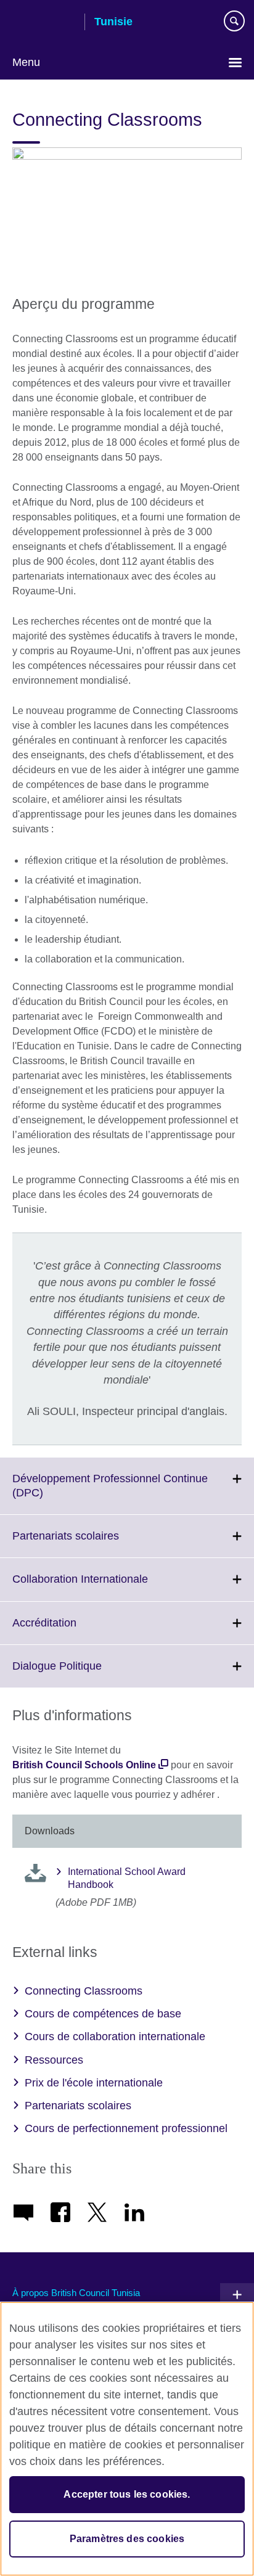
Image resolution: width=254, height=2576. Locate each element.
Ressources (54, 2060)
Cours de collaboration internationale (115, 2037)
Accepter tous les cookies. (127, 2494)
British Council (44, 23)
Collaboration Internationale (107, 1586)
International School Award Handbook (127, 1878)
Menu (26, 62)
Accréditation (72, 1630)
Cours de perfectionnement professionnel (126, 2128)
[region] (127, 2439)
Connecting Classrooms (84, 1991)
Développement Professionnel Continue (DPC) (110, 1493)
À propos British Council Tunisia (76, 2293)
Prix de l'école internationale (94, 2083)
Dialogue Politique (84, 1673)
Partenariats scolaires (93, 1543)
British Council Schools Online (84, 1765)
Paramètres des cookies (127, 2539)
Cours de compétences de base (103, 2014)
